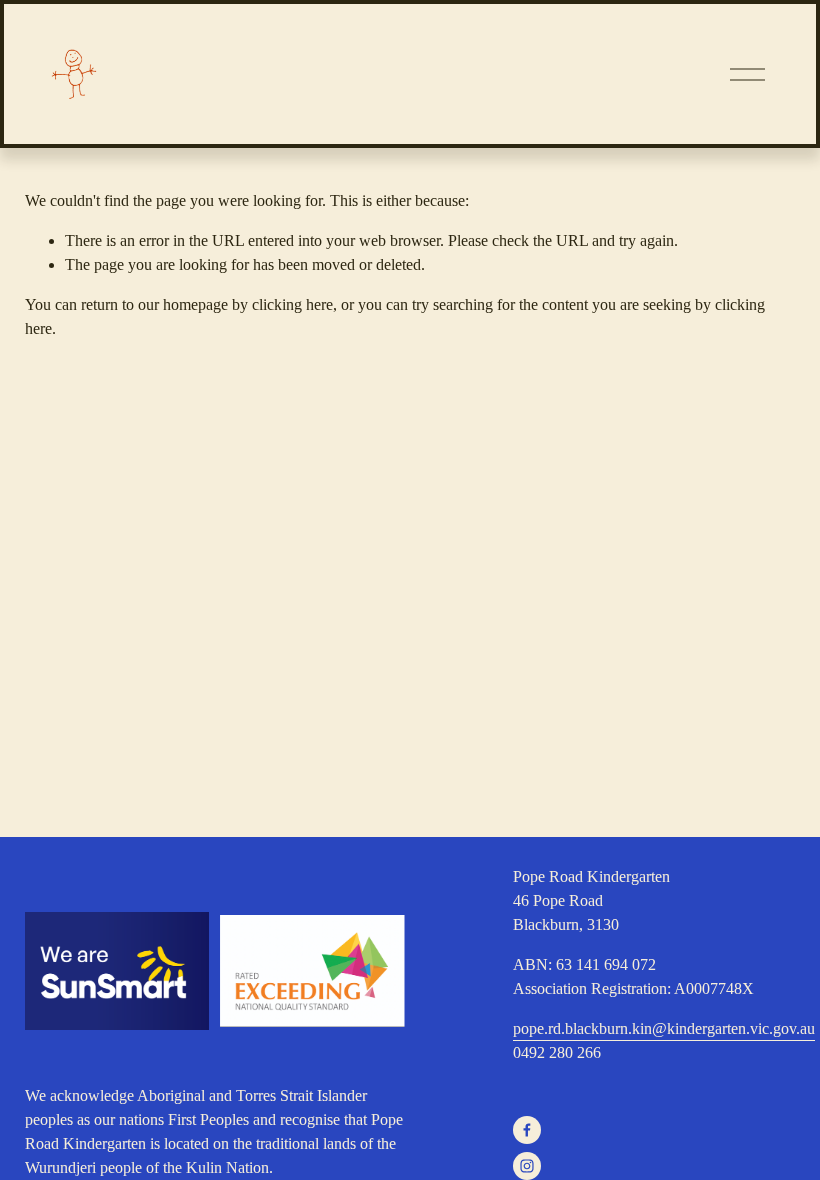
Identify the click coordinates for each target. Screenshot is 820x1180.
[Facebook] (527, 1130)
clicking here (292, 304)
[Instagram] (527, 1166)
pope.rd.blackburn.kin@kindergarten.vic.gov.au (664, 1028)
